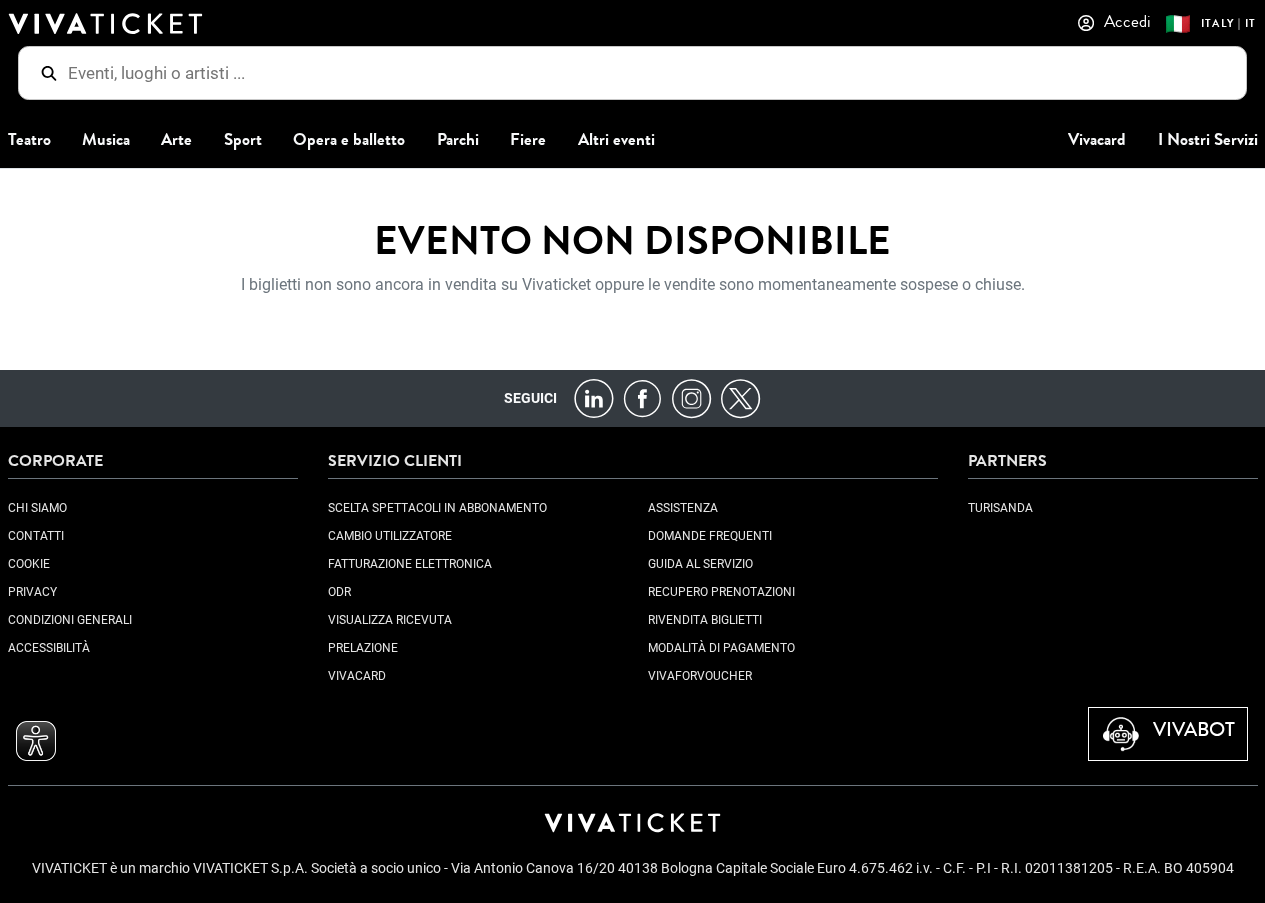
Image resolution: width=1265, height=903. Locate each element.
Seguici (530, 398)
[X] (740, 397)
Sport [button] (243, 139)
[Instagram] (691, 397)
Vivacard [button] (1097, 139)
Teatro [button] (29, 139)
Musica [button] (106, 139)
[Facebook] (642, 397)
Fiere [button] (528, 139)
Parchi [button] (458, 139)
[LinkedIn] (593, 397)
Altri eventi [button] (616, 139)
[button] (36, 741)
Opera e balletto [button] (349, 139)
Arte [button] (176, 139)
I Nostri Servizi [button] (1208, 139)
